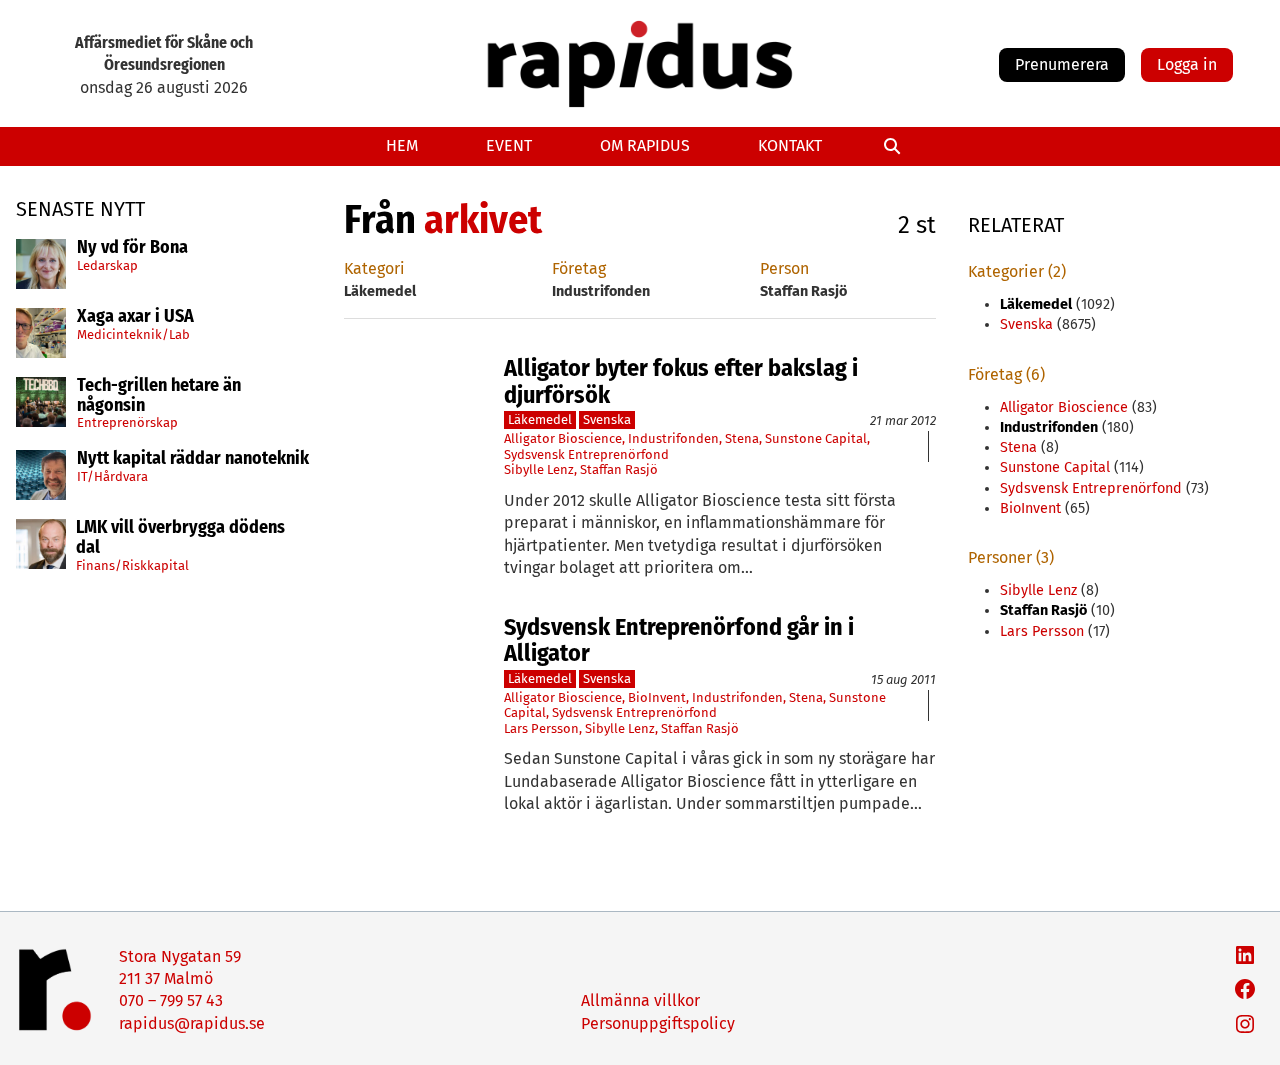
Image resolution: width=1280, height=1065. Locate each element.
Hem (402, 145)
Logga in (1187, 64)
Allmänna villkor (640, 1000)
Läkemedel (540, 419)
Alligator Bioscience (563, 438)
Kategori (374, 268)
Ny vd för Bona (132, 248)
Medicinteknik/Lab (133, 333)
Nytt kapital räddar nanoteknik (193, 459)
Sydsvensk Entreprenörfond (586, 454)
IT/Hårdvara (112, 476)
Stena (742, 438)
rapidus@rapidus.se (192, 1023)
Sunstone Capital (816, 438)
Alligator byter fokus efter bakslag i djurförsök (681, 381)
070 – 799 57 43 (171, 1000)
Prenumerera (1062, 64)
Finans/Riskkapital (132, 564)
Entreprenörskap (127, 422)
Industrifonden (673, 438)
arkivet (483, 220)
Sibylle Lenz (539, 469)
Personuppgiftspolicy (658, 1023)
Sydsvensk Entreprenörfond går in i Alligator (679, 640)
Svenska (607, 419)
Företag (579, 268)
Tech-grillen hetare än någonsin (159, 396)
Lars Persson (541, 728)
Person (784, 268)
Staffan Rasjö (619, 469)
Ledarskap (107, 264)
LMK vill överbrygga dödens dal (180, 538)
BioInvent (657, 697)
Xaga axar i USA (135, 317)
